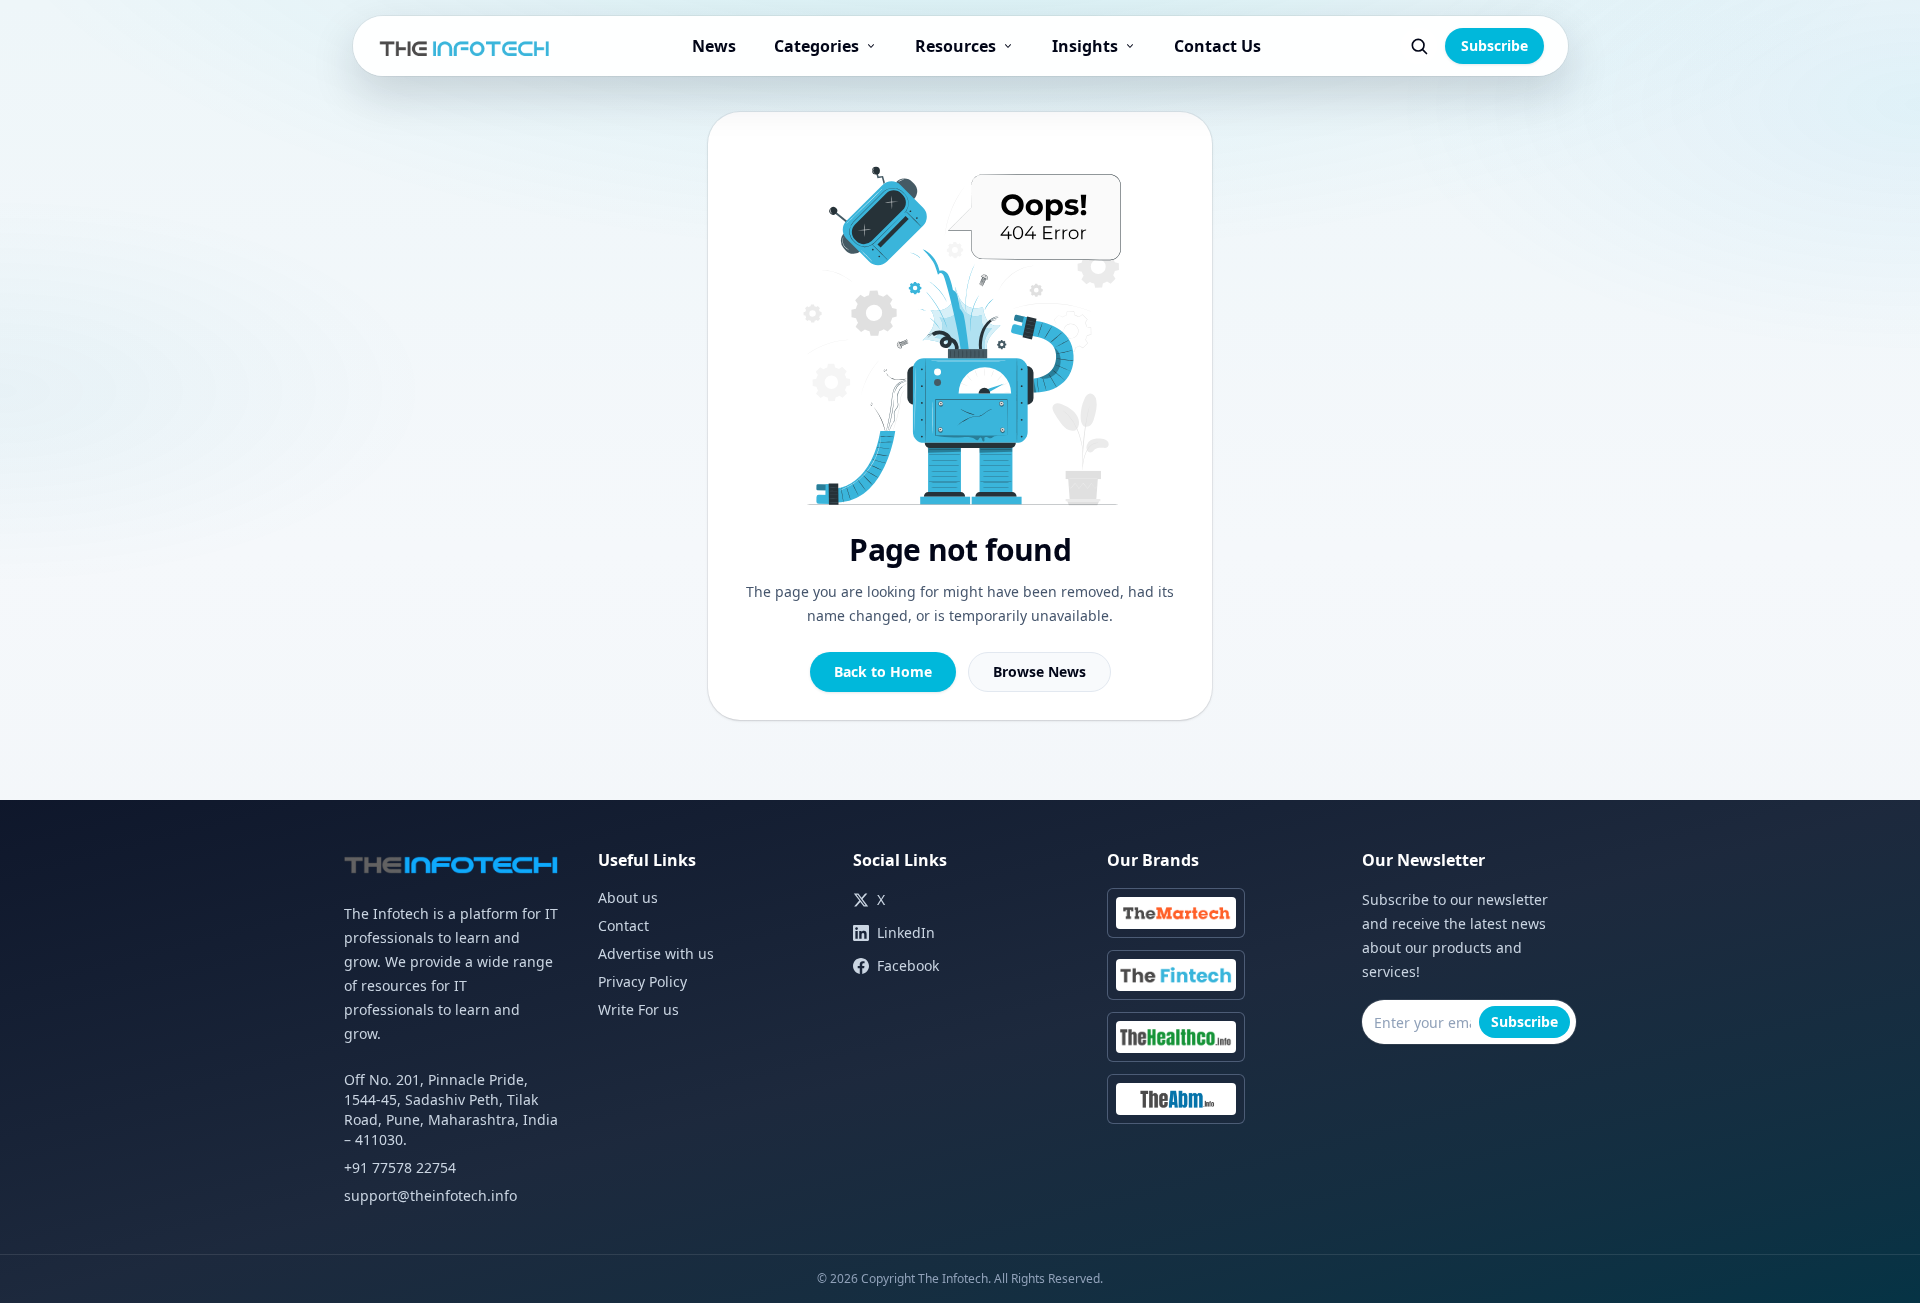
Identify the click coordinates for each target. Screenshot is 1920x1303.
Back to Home (883, 671)
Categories (816, 46)
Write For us (638, 1009)
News (714, 46)
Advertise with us (656, 953)
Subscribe (1494, 45)
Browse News (1039, 671)
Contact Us (1217, 46)
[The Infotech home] (465, 46)
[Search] (1419, 46)
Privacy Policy (642, 981)
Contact (623, 925)
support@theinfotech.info (430, 1195)
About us (628, 897)
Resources (955, 46)
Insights (1085, 46)
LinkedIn (906, 932)
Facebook (908, 965)
